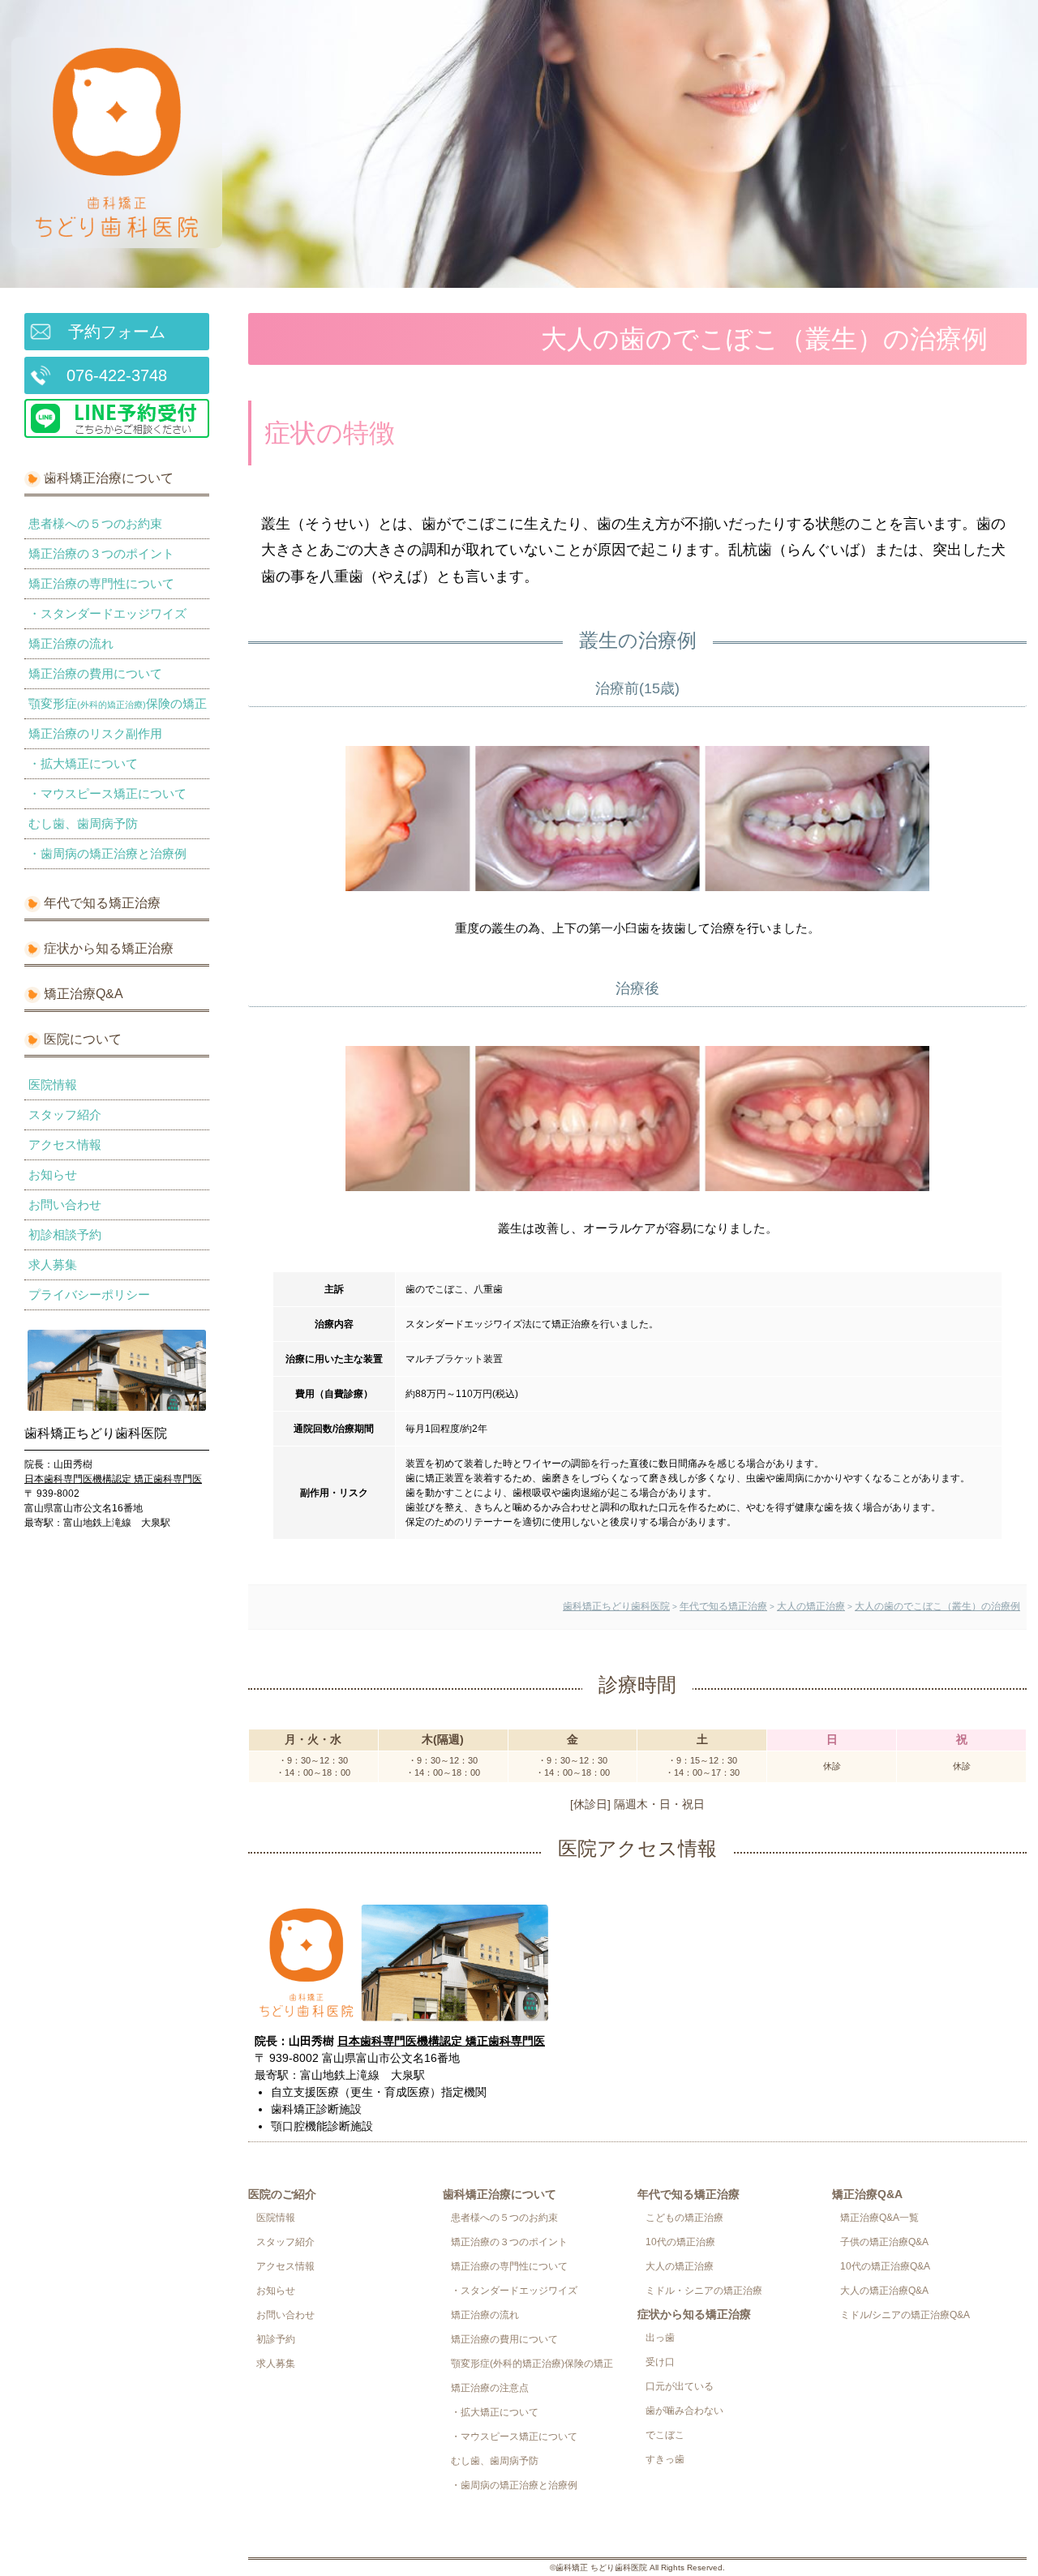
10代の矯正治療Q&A (885, 2266)
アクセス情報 (65, 1144)
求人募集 (53, 1264)
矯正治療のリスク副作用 (95, 733)
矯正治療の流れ (71, 643)
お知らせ (53, 1174)
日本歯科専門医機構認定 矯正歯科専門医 (113, 1479)
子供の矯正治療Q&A (884, 2242)
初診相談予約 (65, 1234)
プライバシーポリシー (89, 1294)
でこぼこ (665, 2435)
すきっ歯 (665, 2459)
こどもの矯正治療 (684, 2218)
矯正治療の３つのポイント (101, 553)
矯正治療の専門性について (101, 583)
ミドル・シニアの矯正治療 (704, 2291)
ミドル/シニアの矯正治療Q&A (905, 2315)
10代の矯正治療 (680, 2242)
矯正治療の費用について (95, 673)
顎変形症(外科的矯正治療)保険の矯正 (532, 2364)
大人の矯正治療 (680, 2266)
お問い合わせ (65, 1204)
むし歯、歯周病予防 (83, 823)
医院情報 (53, 1084)
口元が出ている (680, 2386)
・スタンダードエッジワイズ (107, 613)
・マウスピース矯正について (107, 793)
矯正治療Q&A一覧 (879, 2218)
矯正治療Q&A (84, 994)
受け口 (660, 2362)
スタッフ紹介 (65, 1114)
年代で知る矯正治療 (102, 903)
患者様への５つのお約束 (95, 523)
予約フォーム (117, 332)
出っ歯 (660, 2338)
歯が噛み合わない (684, 2411)
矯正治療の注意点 (490, 2388)
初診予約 (276, 2339)
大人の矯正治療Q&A (884, 2291)
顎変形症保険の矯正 (118, 703)
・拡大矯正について (83, 763)
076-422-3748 (117, 375)
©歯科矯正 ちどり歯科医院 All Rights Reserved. (637, 2567)
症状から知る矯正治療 (109, 948)
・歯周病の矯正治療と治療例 (107, 853)
